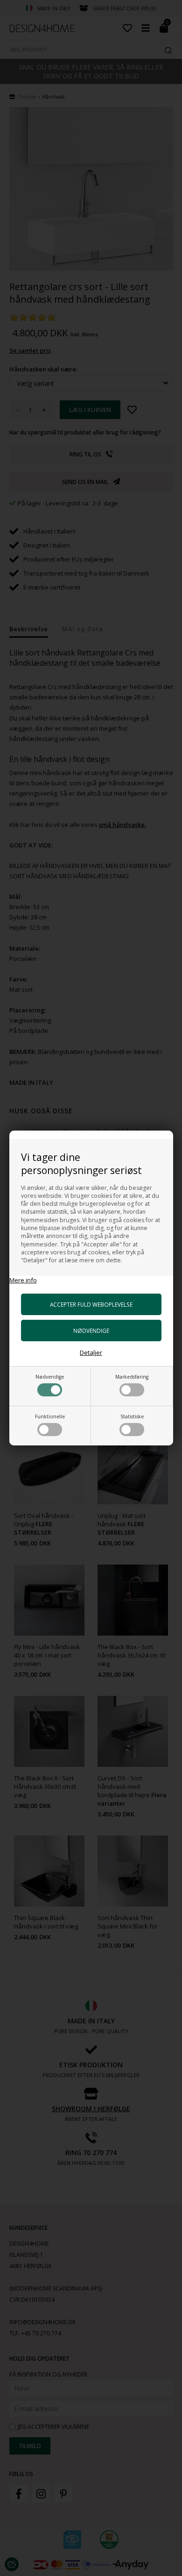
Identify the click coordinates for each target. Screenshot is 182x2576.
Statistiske (132, 1416)
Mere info (23, 1280)
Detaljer (91, 1352)
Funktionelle (50, 1416)
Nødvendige (50, 1377)
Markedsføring (132, 1377)
